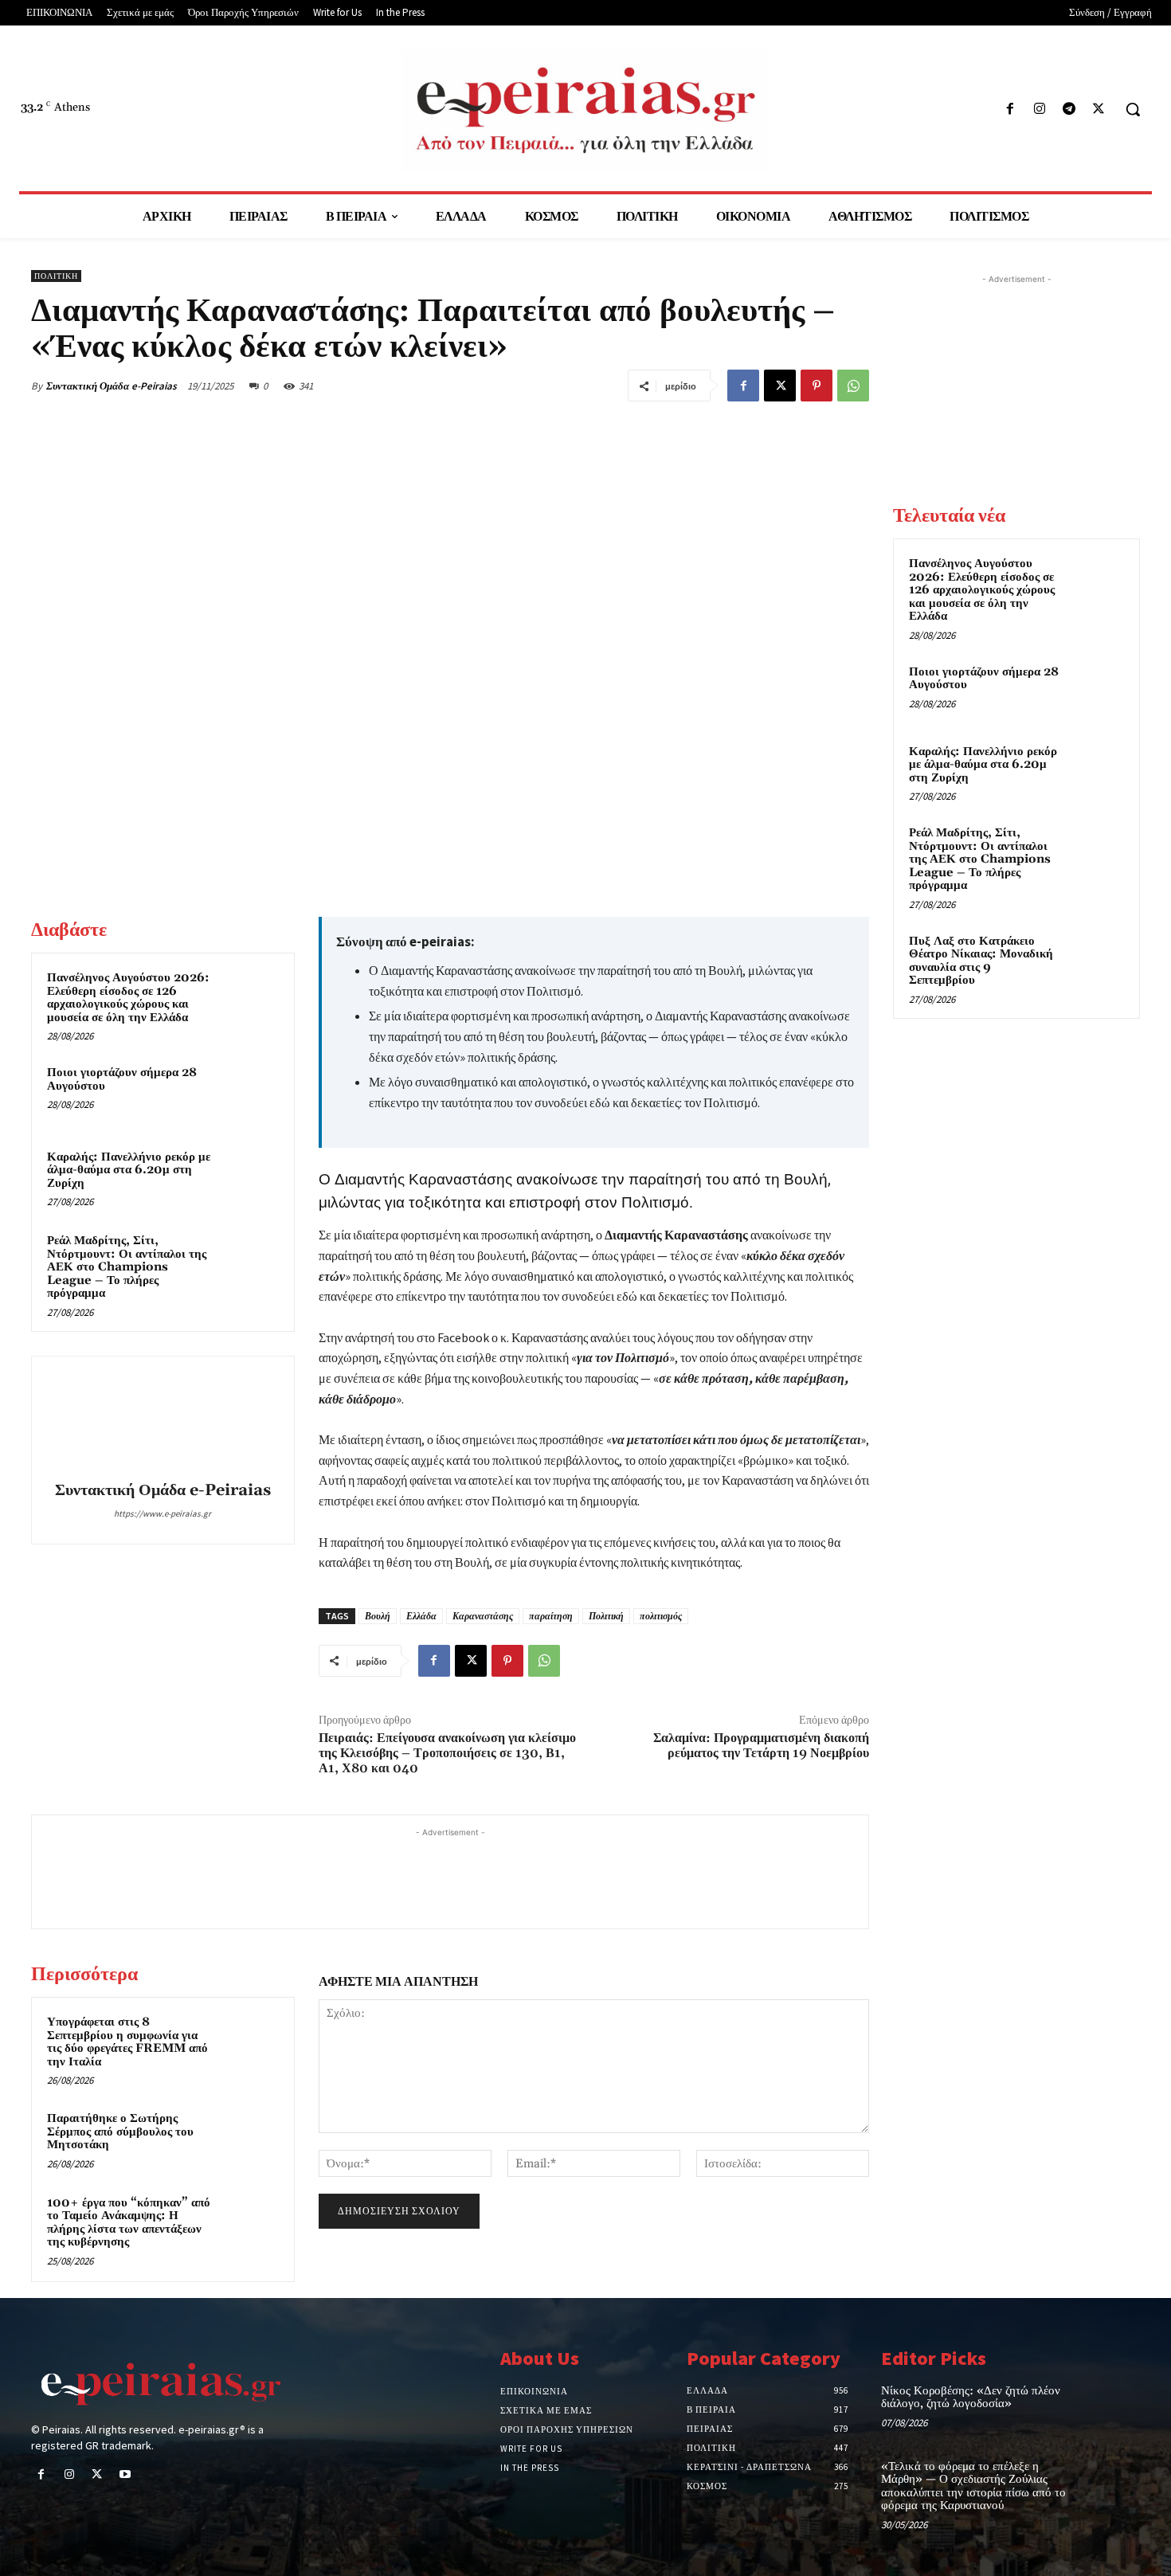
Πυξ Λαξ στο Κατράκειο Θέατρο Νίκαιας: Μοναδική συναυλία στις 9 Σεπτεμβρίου (981, 961)
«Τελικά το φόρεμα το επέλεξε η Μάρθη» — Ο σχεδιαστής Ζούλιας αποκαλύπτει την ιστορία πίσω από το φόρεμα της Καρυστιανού (973, 2486)
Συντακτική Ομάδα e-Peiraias (112, 386)
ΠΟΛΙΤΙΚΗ (56, 276)
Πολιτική (606, 1616)
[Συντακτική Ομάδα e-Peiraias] (163, 1421)
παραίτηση (551, 1616)
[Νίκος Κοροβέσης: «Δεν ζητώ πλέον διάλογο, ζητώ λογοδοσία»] (1114, 2408)
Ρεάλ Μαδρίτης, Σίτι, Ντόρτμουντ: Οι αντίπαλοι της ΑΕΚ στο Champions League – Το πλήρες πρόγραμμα (127, 1267)
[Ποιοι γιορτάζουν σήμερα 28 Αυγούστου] (249, 1094)
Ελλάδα (421, 1616)
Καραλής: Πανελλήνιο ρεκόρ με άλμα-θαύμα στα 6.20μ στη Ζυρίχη (129, 1170)
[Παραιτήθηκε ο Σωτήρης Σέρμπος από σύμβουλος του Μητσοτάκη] (249, 2139)
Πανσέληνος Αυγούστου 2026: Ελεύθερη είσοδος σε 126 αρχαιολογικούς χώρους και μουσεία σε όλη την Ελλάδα (128, 998)
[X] (1099, 110)
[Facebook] (1010, 110)
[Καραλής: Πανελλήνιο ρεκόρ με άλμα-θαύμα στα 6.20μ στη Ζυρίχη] (249, 1178)
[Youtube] (125, 2475)
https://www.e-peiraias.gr (163, 1513)
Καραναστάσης (483, 1616)
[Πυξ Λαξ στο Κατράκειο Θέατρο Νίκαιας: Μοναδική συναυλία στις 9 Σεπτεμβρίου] (1096, 960)
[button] (1133, 109)
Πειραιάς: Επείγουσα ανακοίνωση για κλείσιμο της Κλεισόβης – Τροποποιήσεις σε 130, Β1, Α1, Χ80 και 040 (447, 1753)
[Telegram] (1069, 110)
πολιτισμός (661, 1616)
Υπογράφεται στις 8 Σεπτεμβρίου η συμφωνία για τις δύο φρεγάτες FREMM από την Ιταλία (127, 2042)
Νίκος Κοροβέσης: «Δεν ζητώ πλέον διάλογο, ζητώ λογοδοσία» (971, 2398)
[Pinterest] (817, 386)
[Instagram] (1039, 110)
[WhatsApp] (853, 386)
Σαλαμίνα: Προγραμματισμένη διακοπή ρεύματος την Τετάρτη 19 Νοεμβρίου (761, 1746)
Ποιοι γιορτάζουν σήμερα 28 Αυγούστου (122, 1079)
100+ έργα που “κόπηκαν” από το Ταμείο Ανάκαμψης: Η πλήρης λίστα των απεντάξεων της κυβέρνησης (129, 2223)
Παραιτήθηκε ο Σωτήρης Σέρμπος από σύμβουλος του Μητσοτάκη (120, 2132)
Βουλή (378, 1616)
